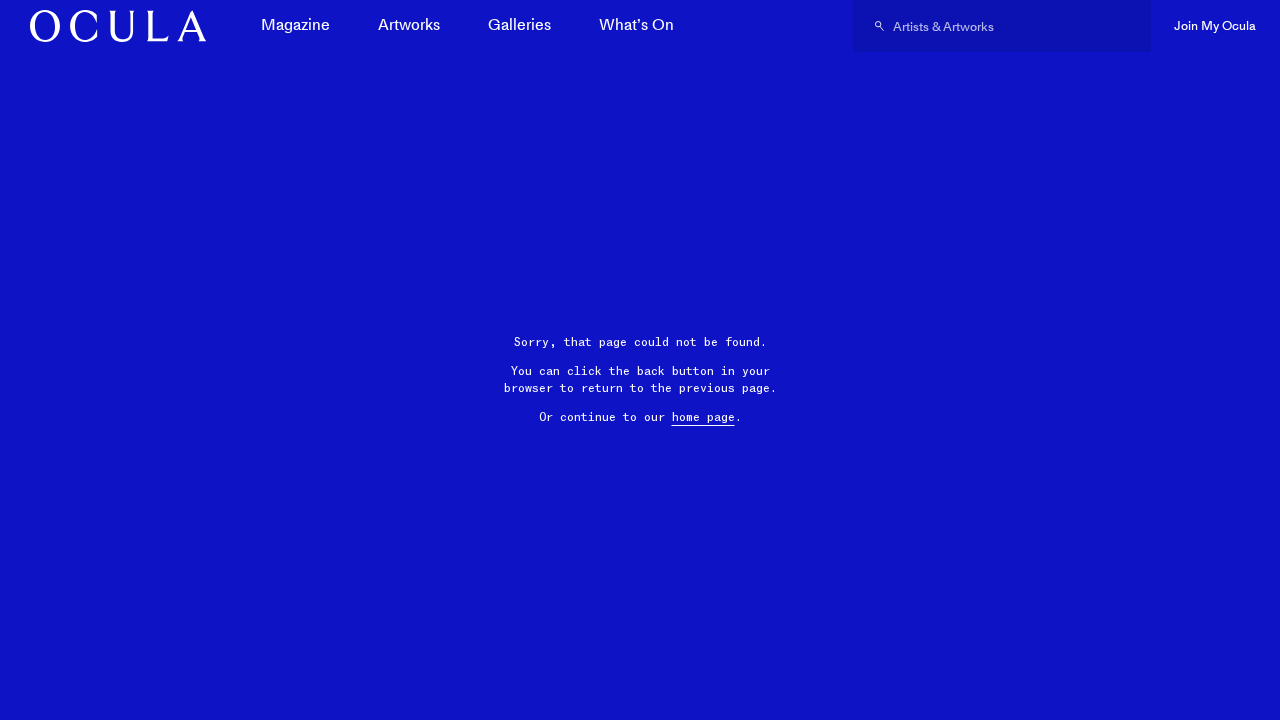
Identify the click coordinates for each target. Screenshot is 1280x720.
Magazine (295, 24)
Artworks (409, 24)
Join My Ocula (1215, 25)
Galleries (519, 24)
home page (703, 417)
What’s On (636, 24)
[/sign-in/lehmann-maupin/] (111, 26)
